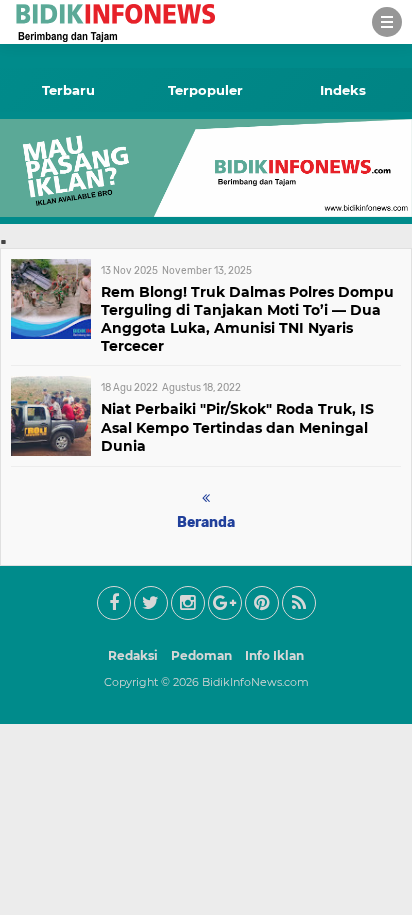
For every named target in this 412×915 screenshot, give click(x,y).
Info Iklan (274, 655)
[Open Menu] (387, 22)
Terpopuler (205, 90)
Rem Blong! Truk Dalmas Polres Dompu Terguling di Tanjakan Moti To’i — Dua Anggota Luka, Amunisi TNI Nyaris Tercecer (247, 319)
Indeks (343, 90)
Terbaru (68, 90)
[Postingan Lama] (206, 498)
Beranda (206, 522)
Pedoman (201, 655)
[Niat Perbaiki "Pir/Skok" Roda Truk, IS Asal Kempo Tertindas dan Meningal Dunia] (51, 450)
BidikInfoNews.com (255, 682)
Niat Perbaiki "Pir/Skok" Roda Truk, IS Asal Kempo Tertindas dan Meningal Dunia (237, 427)
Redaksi (133, 655)
